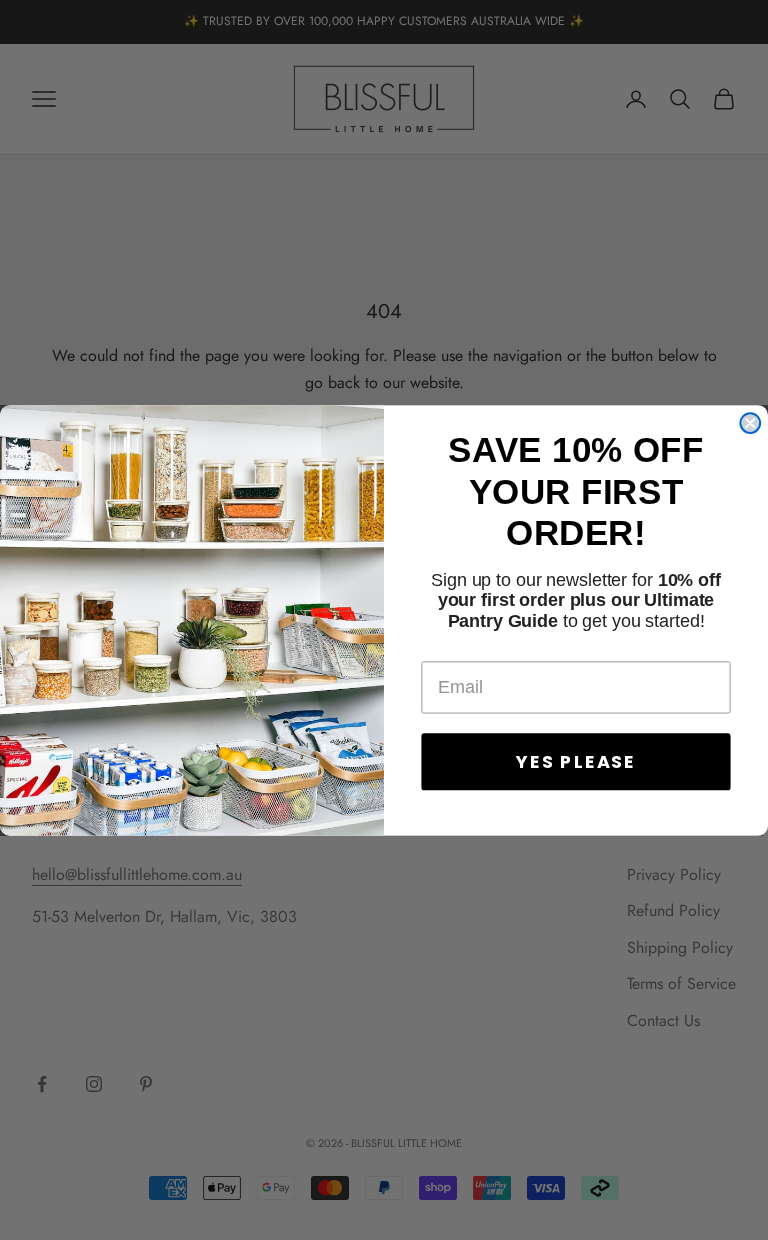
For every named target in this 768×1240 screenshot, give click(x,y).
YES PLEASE (576, 760)
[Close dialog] (750, 423)
